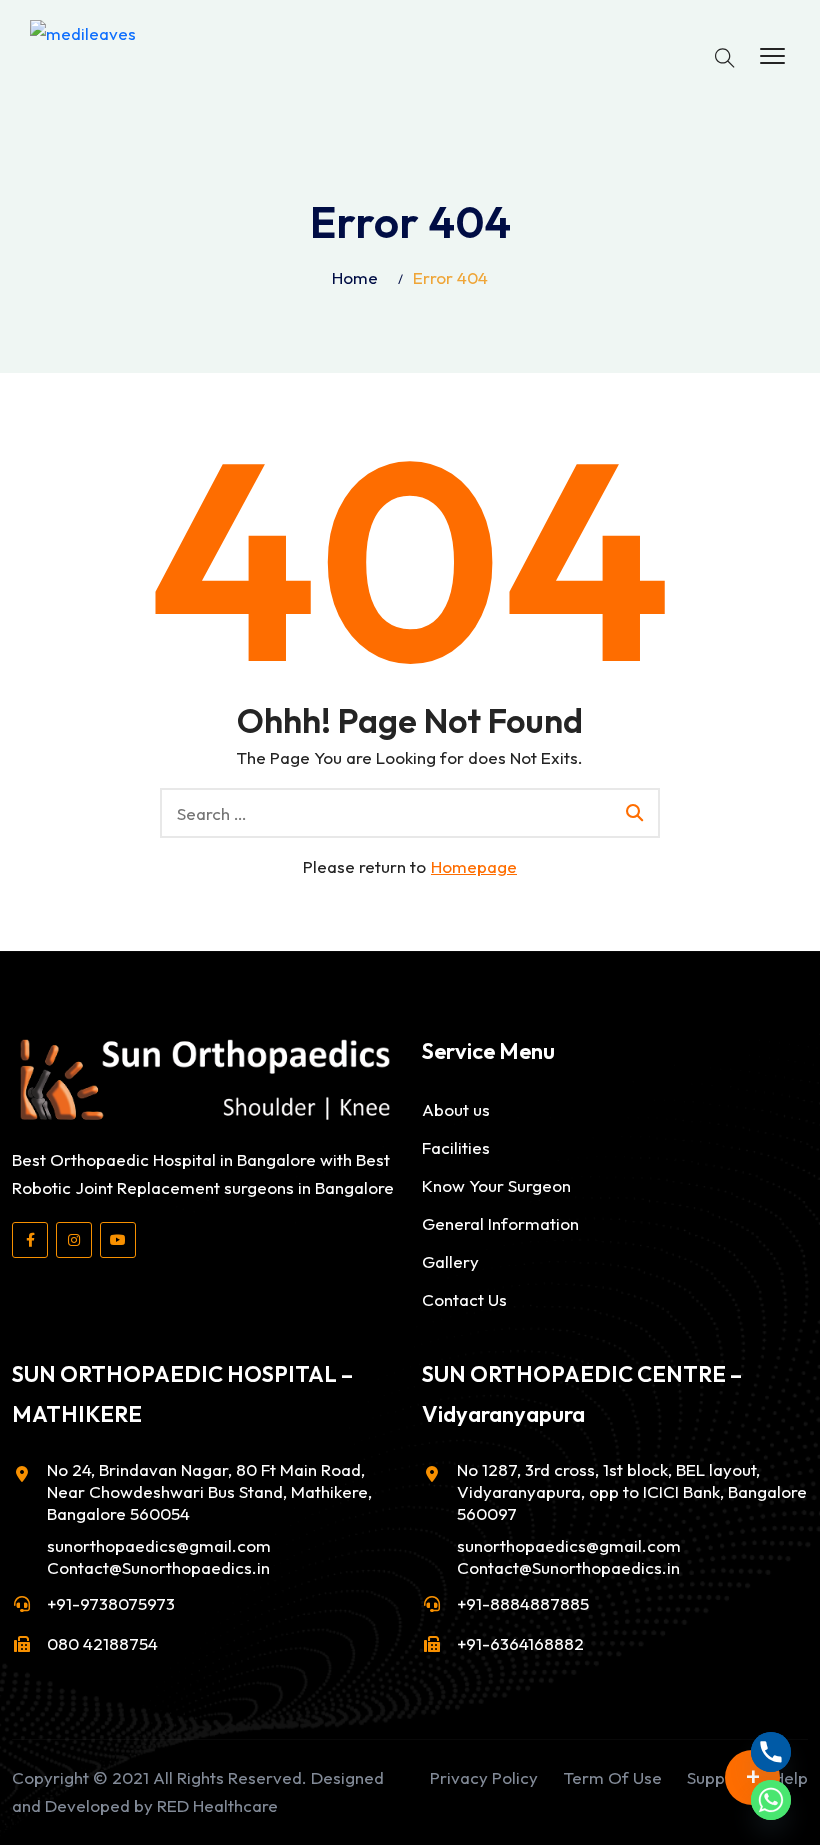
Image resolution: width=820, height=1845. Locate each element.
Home (355, 277)
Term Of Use (612, 1777)
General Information (500, 1223)
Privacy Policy (484, 1777)
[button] (772, 57)
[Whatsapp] (771, 1800)
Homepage (474, 866)
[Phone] (771, 1752)
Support (717, 1777)
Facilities (456, 1147)
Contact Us (464, 1299)
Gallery (450, 1261)
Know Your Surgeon (496, 1185)
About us (456, 1109)
